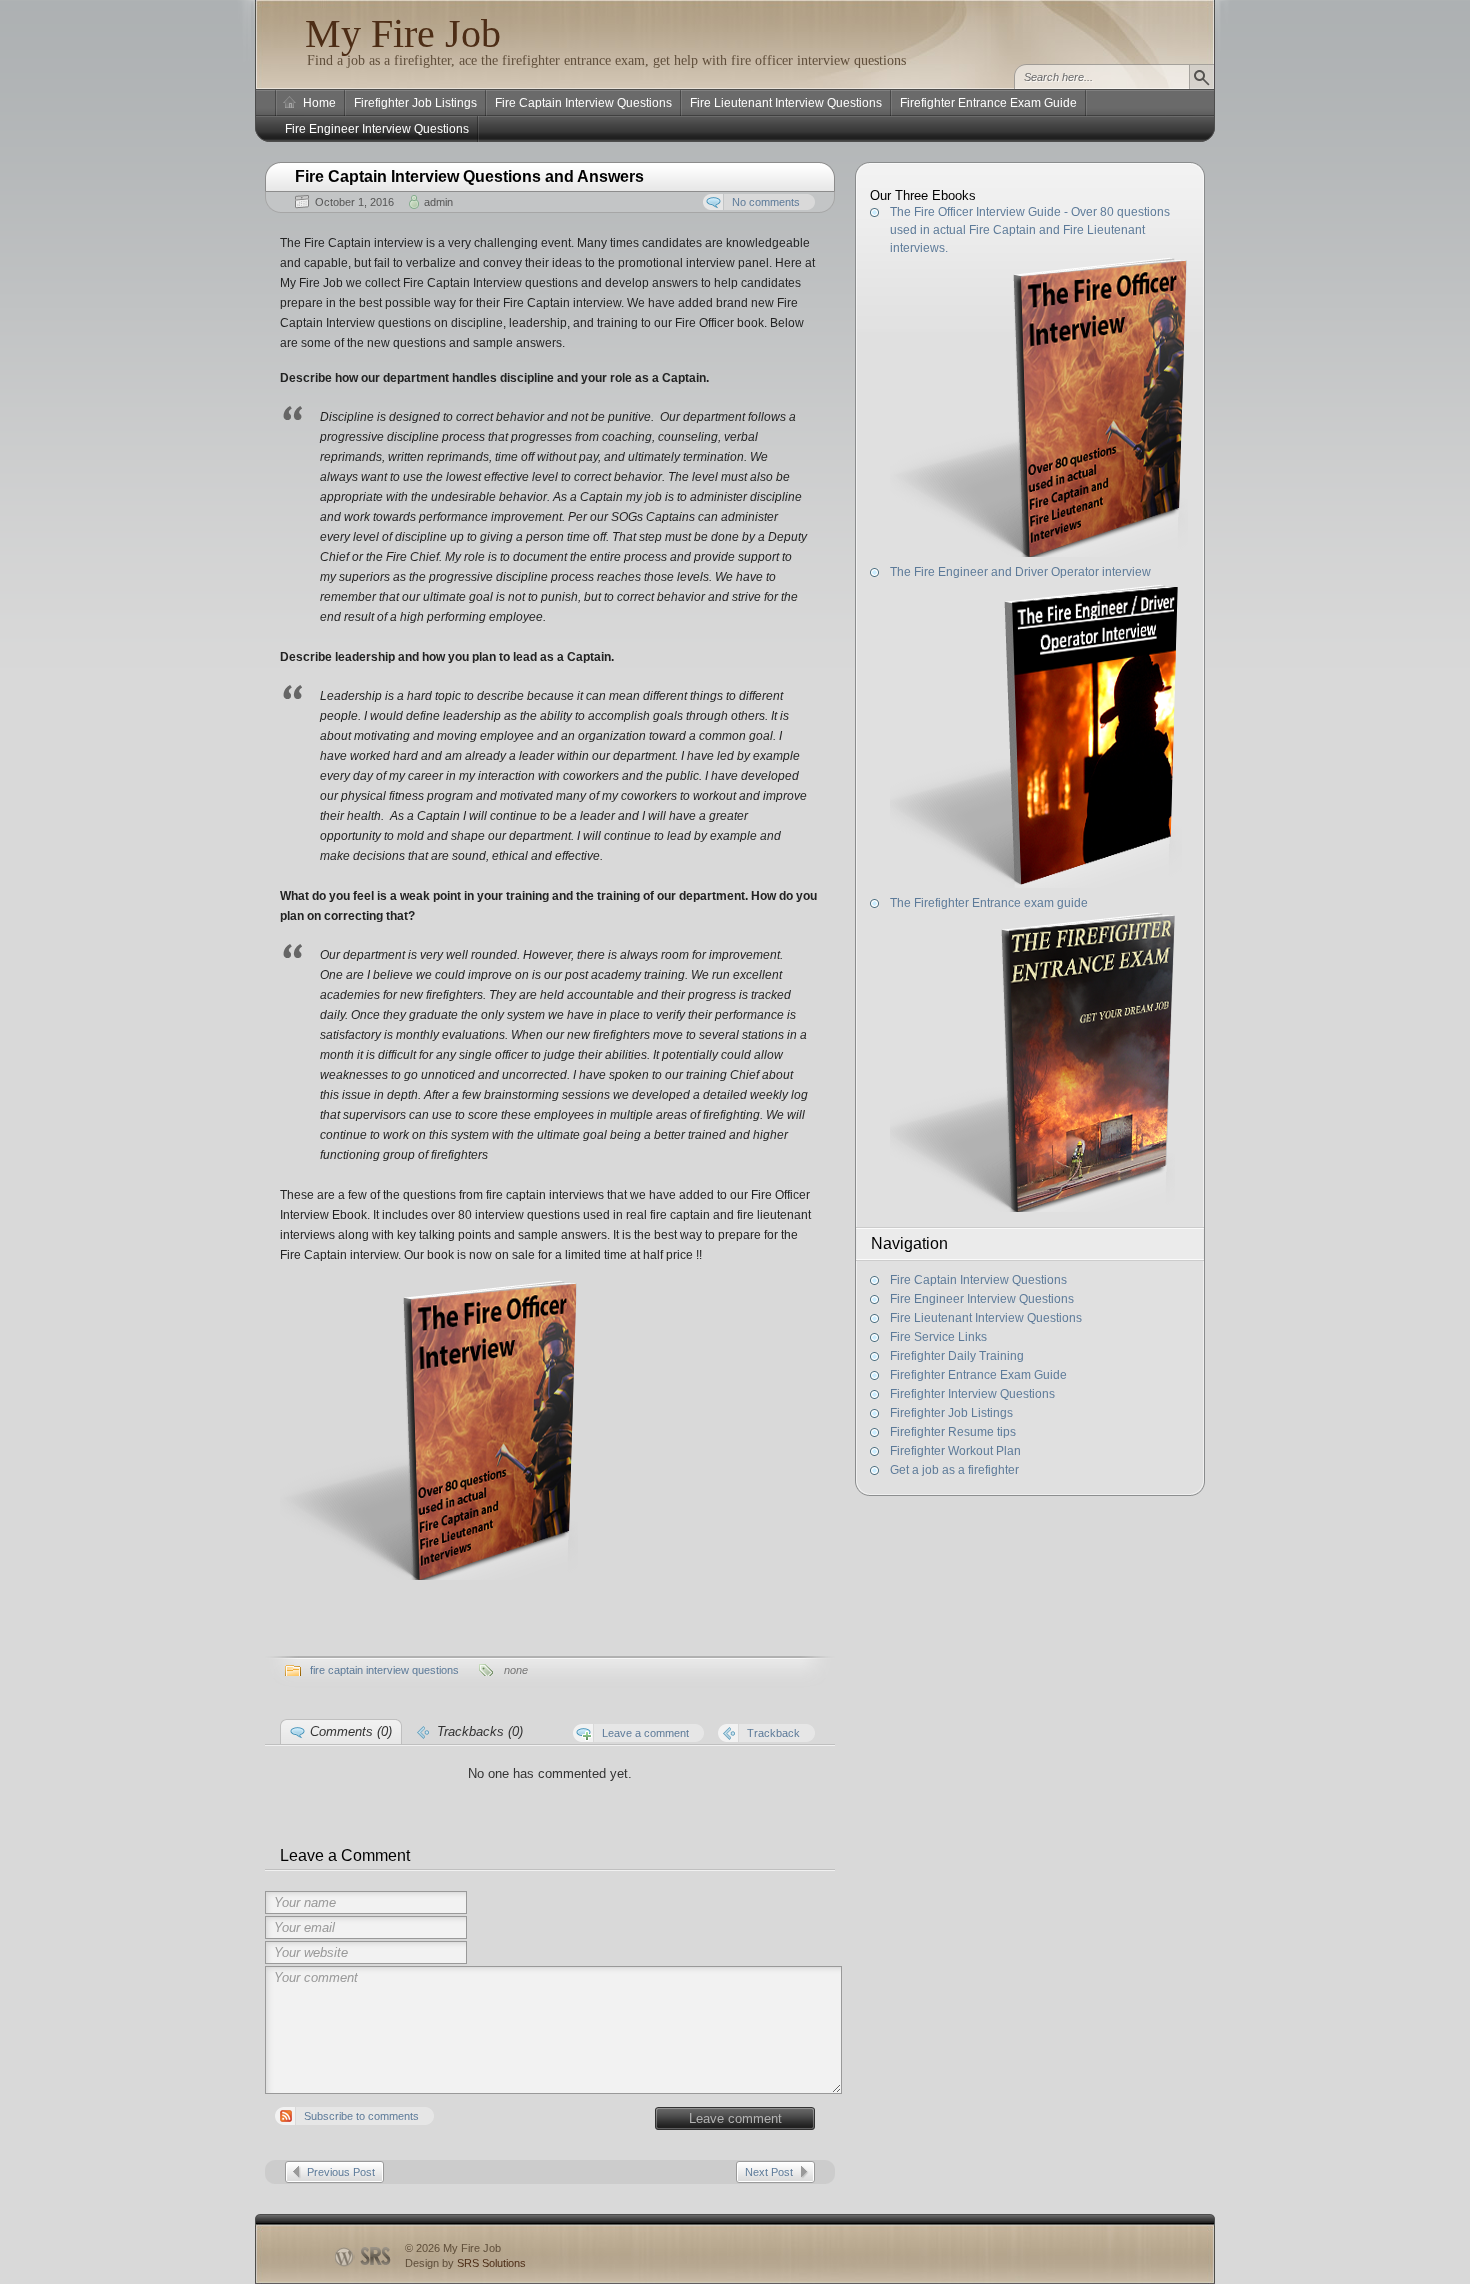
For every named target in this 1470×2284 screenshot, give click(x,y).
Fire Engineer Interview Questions (377, 129)
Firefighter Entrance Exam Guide (988, 103)
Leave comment (735, 2118)
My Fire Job (403, 33)
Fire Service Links (938, 1337)
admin (438, 202)
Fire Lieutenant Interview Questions (786, 103)
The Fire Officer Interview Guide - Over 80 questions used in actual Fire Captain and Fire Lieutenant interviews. (1030, 230)
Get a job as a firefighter (954, 1470)
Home (319, 103)
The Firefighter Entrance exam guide (989, 903)
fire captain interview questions (384, 1670)
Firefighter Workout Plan (955, 1451)
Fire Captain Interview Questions (583, 103)
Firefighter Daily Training (957, 1356)
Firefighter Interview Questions (972, 1394)
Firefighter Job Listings (415, 103)
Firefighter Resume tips (953, 1432)
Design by (465, 2263)
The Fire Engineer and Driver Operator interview (1020, 572)
